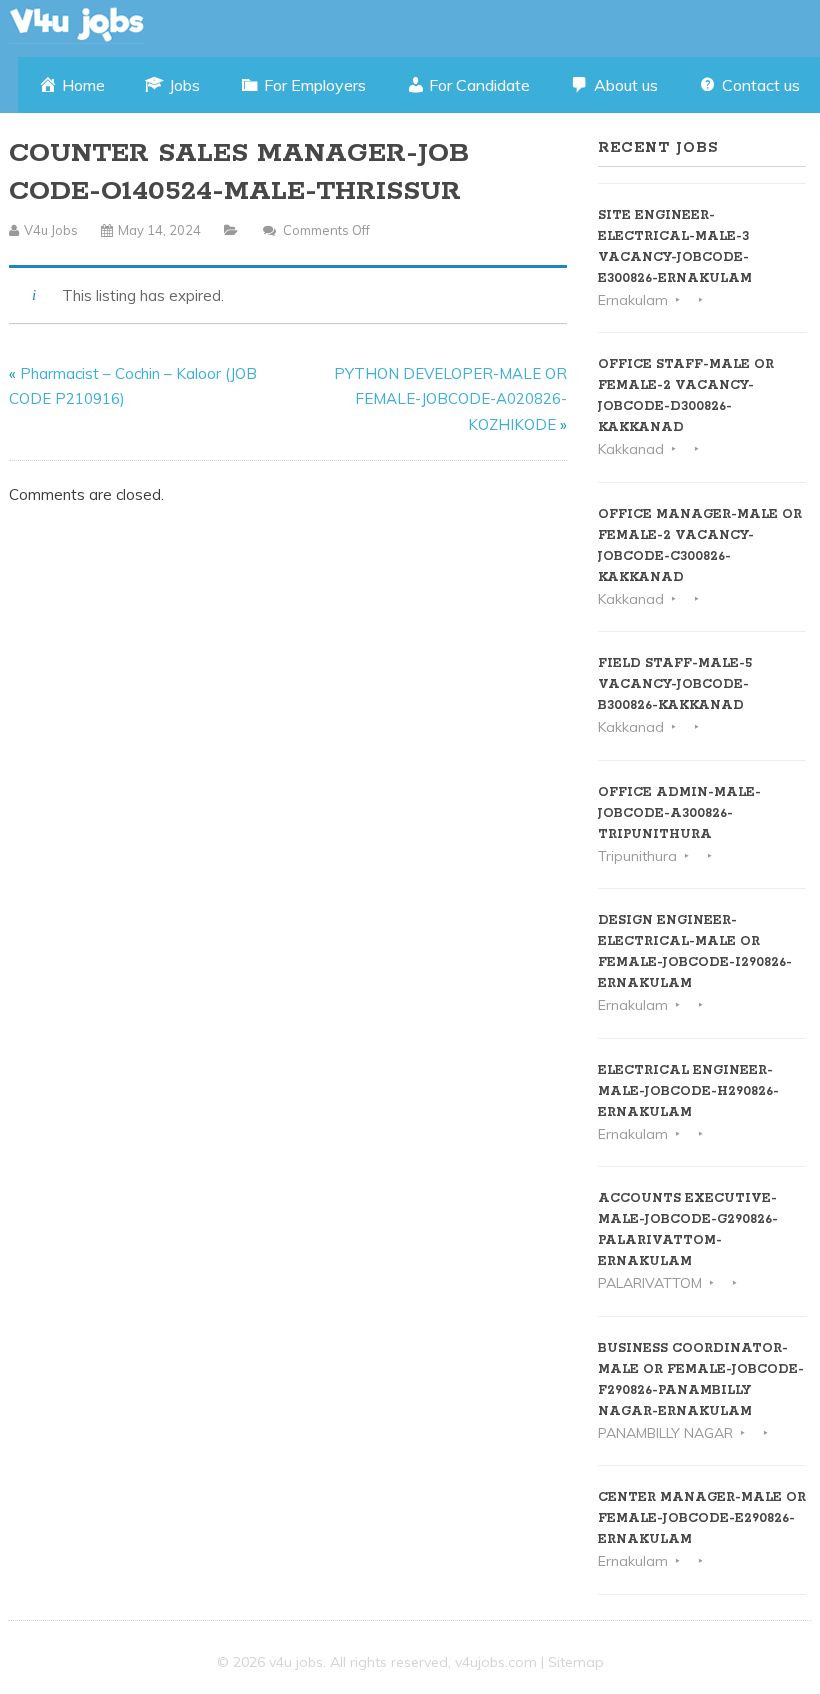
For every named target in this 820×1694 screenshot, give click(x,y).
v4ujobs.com (496, 1662)
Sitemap (576, 1662)
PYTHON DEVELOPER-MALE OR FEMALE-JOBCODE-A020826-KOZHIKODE (450, 399)
